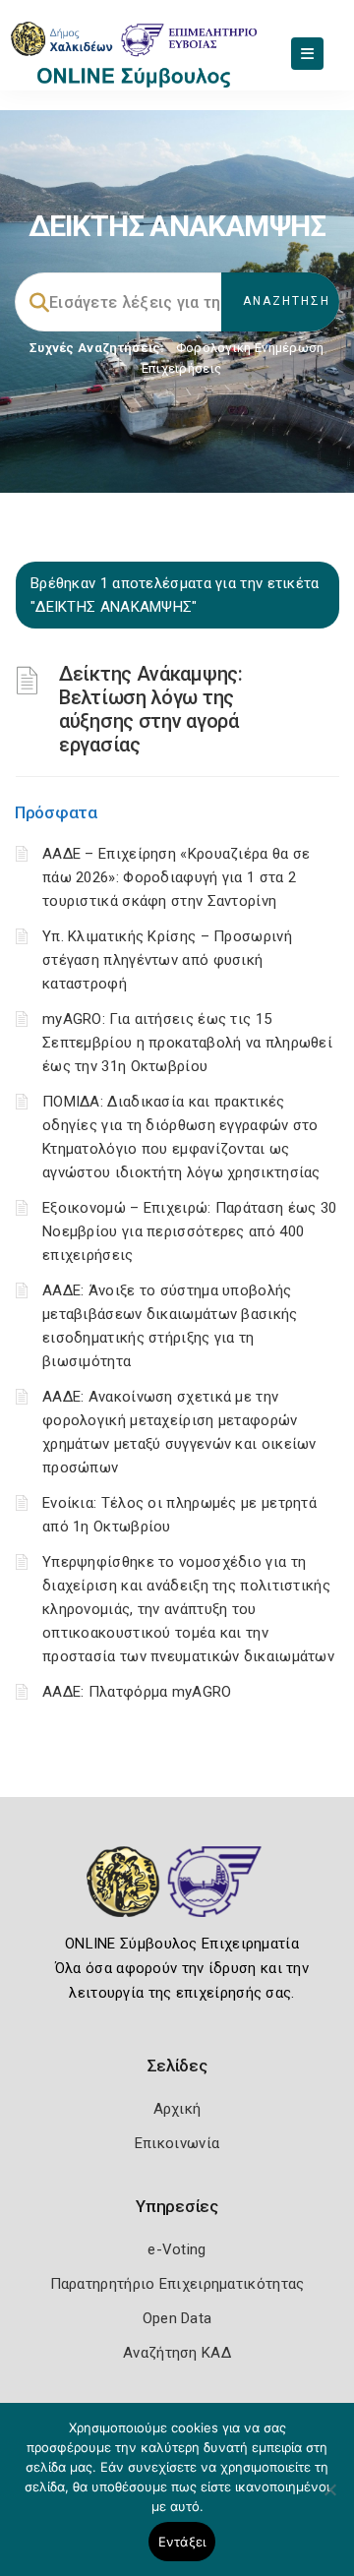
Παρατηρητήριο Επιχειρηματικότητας (177, 2284)
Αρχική (177, 2109)
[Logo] (177, 1896)
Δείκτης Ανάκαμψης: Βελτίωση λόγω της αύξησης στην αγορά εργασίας (151, 709)
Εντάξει (182, 2542)
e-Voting (177, 2249)
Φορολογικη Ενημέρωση (250, 348)
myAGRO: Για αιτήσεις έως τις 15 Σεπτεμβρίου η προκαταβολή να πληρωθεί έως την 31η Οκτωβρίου (187, 1043)
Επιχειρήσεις (182, 368)
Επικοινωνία (177, 2143)
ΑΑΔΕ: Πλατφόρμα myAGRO (137, 1692)
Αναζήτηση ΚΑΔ (177, 2353)
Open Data (177, 2318)
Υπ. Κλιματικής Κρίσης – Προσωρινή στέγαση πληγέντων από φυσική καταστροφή (167, 960)
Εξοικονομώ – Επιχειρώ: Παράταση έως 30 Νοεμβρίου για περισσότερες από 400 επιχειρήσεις (189, 1231)
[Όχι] (329, 2499)
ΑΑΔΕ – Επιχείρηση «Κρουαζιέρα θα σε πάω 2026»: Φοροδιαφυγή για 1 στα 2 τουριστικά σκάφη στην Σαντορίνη (177, 877)
